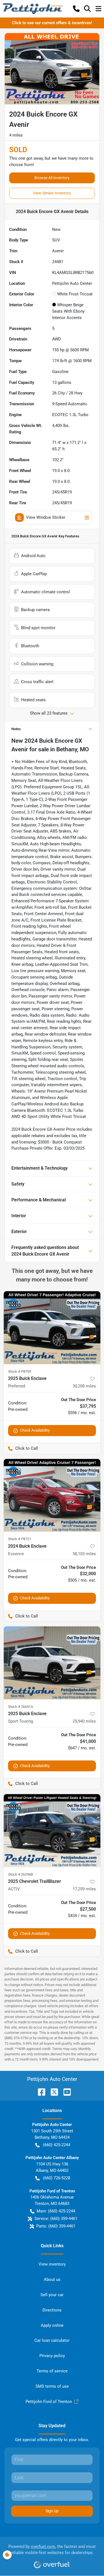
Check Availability (35, 1430)
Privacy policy (52, 2356)
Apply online (52, 2325)
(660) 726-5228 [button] (57, 2178)
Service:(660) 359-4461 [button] (56, 2219)
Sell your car (52, 2295)
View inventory (52, 2264)
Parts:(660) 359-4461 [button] (56, 2226)
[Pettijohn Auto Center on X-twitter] (52, 2092)
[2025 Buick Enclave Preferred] (52, 1328)
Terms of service (52, 2371)
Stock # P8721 (20, 1539)
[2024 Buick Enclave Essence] (52, 1495)
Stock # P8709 (20, 1371)
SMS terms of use (52, 2386)
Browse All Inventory (52, 178)
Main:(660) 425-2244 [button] (56, 2211)
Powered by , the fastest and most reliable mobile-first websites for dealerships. (52, 2550)
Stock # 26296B (21, 1874)
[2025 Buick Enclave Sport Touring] (52, 1663)
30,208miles (84, 1386)
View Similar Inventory (52, 193)
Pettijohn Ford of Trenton (49, 2402)
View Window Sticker (46, 517)
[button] (76, 9)
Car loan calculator (52, 2340)
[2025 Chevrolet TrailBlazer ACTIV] (52, 1831)
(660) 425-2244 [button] (57, 2145)
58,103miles (84, 1554)
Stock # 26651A (21, 1707)
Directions (52, 2310)
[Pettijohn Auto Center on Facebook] (39, 2092)
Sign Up (52, 2511)
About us (52, 2279)
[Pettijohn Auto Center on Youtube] (65, 2092)
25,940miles (84, 1721)
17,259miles (84, 1889)
